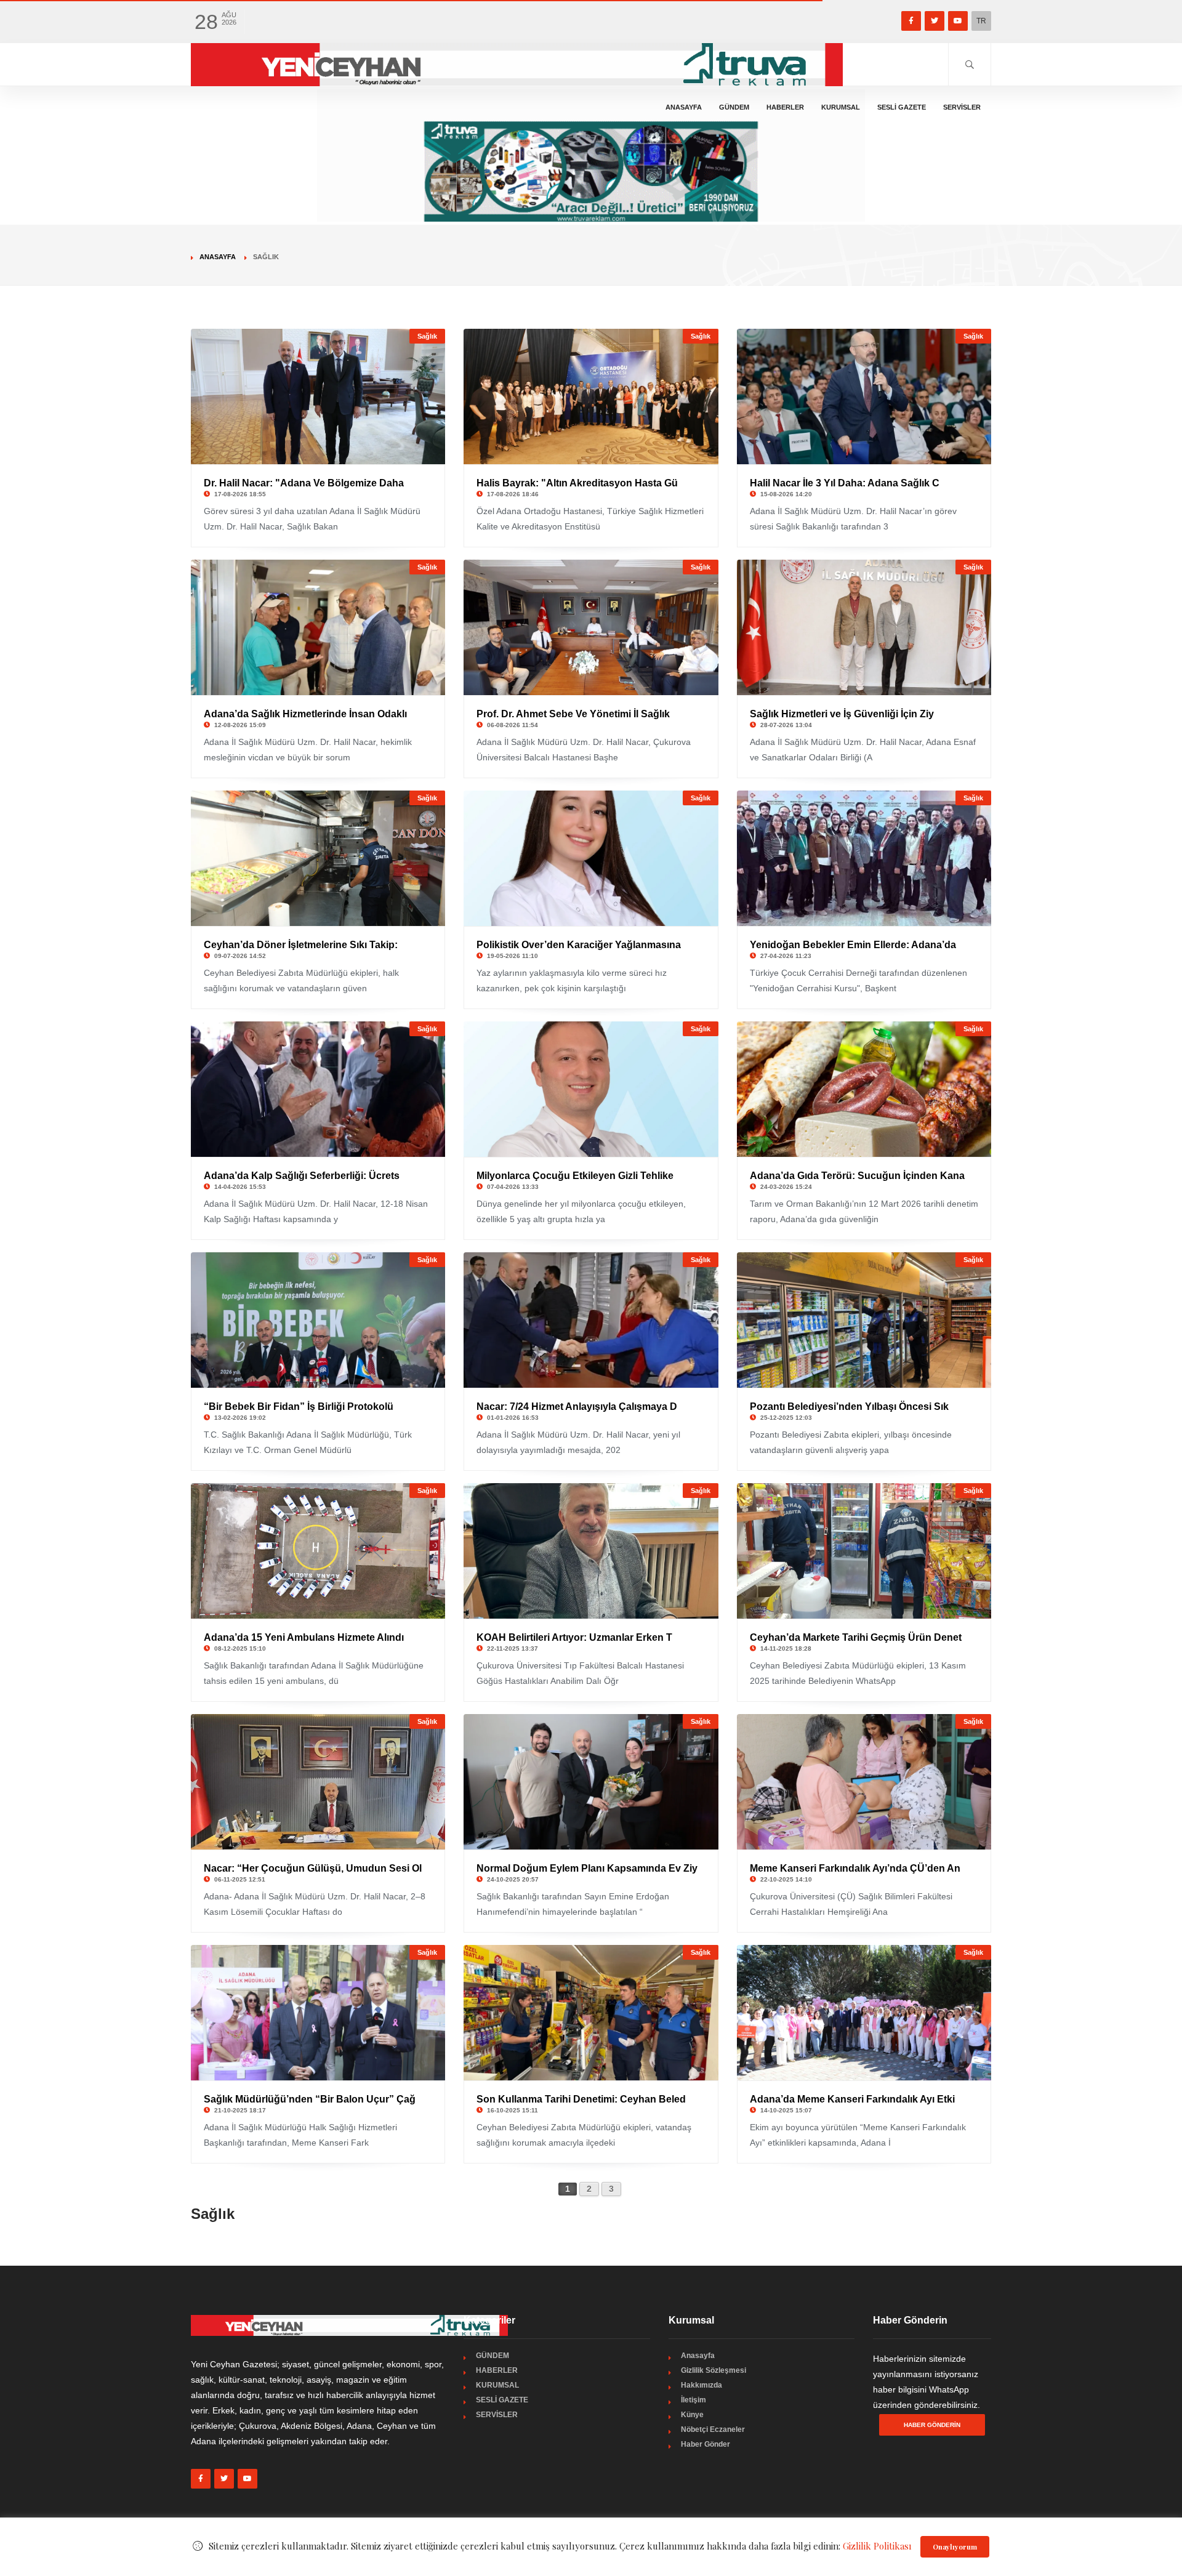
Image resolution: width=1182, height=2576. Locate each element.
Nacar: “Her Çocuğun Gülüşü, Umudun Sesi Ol (313, 1868)
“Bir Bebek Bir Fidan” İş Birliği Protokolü (299, 1407)
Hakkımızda (702, 2385)
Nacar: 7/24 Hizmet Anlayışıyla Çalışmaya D (577, 1407)
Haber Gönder (706, 2444)
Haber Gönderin (932, 2425)
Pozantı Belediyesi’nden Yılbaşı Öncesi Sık (849, 1407)
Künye (692, 2415)
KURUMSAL (841, 107)
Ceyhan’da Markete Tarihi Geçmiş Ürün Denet (856, 1637)
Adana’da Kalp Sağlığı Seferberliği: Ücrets (302, 1176)
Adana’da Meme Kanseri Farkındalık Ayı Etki (852, 2099)
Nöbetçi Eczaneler (713, 2429)
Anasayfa (684, 107)
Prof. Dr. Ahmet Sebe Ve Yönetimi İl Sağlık (573, 714)
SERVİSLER (962, 107)
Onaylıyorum (955, 2547)
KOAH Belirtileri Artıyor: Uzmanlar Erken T (574, 1637)
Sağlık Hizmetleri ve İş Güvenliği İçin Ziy (842, 714)
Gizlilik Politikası (877, 2546)
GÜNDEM (734, 107)
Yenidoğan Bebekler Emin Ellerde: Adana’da (853, 945)
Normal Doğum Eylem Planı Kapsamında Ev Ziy (587, 1868)
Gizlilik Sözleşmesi (714, 2370)
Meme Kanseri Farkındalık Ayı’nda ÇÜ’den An (855, 1868)
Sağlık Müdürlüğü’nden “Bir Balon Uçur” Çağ (310, 2099)
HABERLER (785, 107)
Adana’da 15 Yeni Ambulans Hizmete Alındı (304, 1637)
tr (981, 21)
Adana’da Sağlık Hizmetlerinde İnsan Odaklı (305, 714)
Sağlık (427, 336)
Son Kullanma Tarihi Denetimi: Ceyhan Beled (581, 2099)
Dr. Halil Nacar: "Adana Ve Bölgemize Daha (304, 483)
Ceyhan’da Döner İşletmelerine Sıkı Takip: (301, 945)
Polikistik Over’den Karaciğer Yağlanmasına (579, 945)
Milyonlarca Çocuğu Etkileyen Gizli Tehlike (575, 1176)
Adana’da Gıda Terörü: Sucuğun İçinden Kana (857, 1176)
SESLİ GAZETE (902, 107)
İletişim (694, 2400)
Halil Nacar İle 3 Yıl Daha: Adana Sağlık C (845, 483)
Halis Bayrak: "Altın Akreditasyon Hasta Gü (577, 483)
